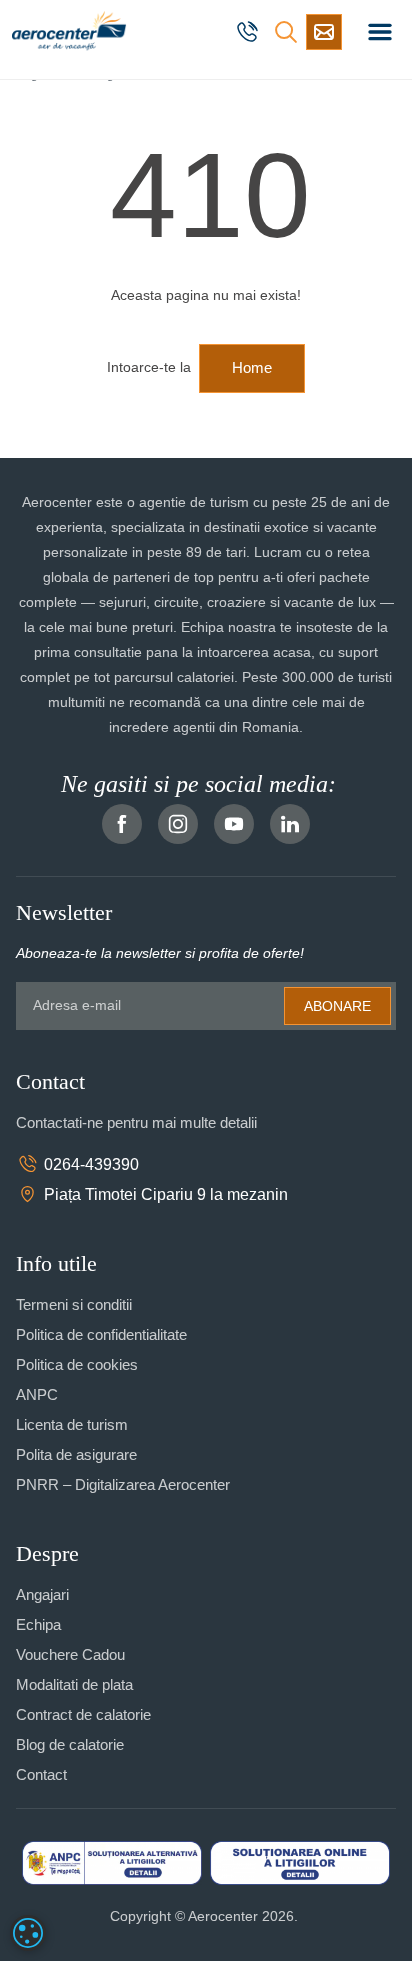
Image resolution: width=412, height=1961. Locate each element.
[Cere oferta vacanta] (324, 32)
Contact (41, 1774)
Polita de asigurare (76, 1454)
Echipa (38, 1624)
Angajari (42, 1594)
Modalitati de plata (74, 1684)
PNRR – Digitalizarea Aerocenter (123, 1484)
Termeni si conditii (74, 1304)
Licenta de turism (72, 1424)
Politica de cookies (77, 1364)
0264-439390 (91, 1164)
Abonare (337, 1006)
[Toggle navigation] (380, 32)
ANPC (37, 1394)
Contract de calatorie (83, 1714)
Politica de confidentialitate (101, 1334)
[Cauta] (286, 32)
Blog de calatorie (70, 1744)
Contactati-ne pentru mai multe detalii (136, 1122)
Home (252, 367)
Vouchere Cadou (70, 1654)
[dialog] (28, 1933)
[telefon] (249, 32)
